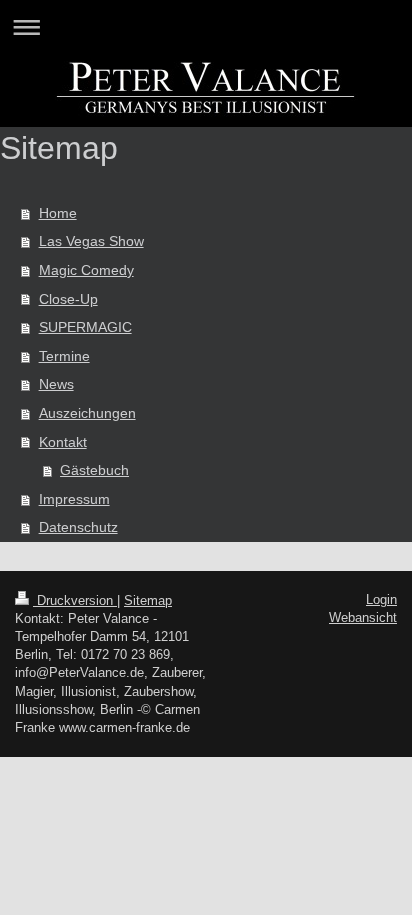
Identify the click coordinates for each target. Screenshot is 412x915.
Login (381, 599)
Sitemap (148, 600)
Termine (64, 356)
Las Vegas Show (91, 241)
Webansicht (363, 617)
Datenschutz (78, 527)
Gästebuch (94, 470)
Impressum (74, 499)
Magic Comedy (86, 270)
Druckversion (75, 600)
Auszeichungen (87, 413)
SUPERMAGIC (85, 327)
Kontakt (63, 442)
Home (58, 213)
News (56, 384)
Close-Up (68, 299)
